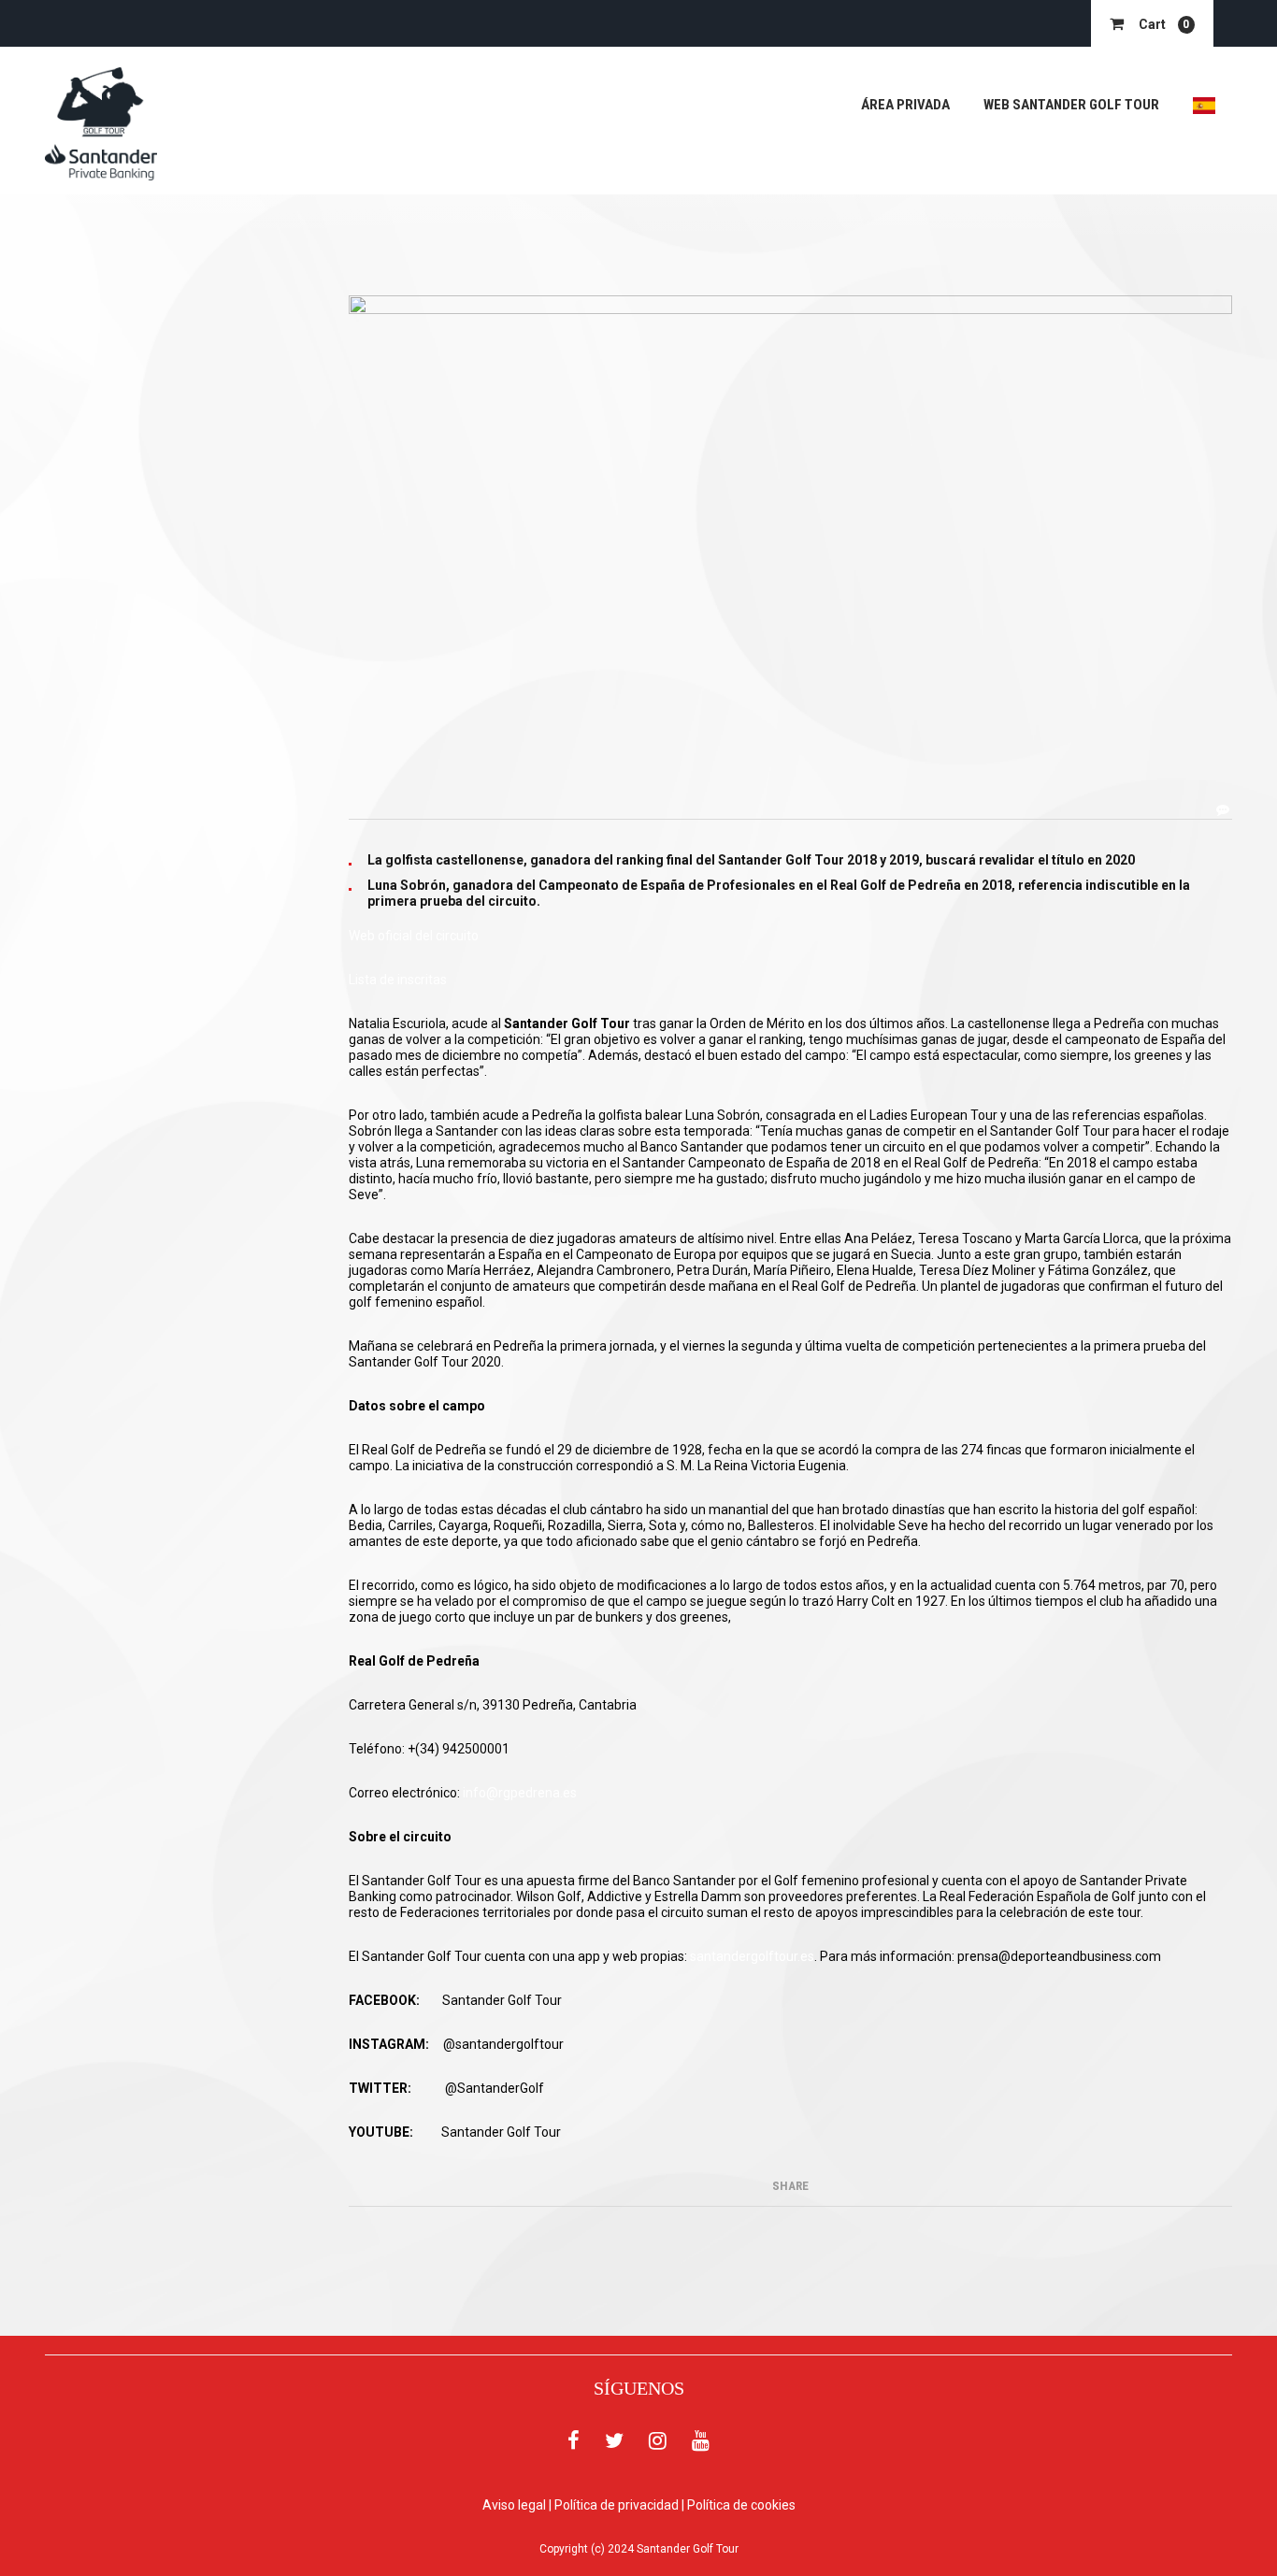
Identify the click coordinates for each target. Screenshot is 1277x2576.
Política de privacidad (617, 2505)
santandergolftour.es (752, 1956)
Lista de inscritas (398, 980)
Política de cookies (741, 2505)
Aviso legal (514, 2505)
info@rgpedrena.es (520, 1793)
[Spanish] (1204, 105)
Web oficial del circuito (414, 936)
